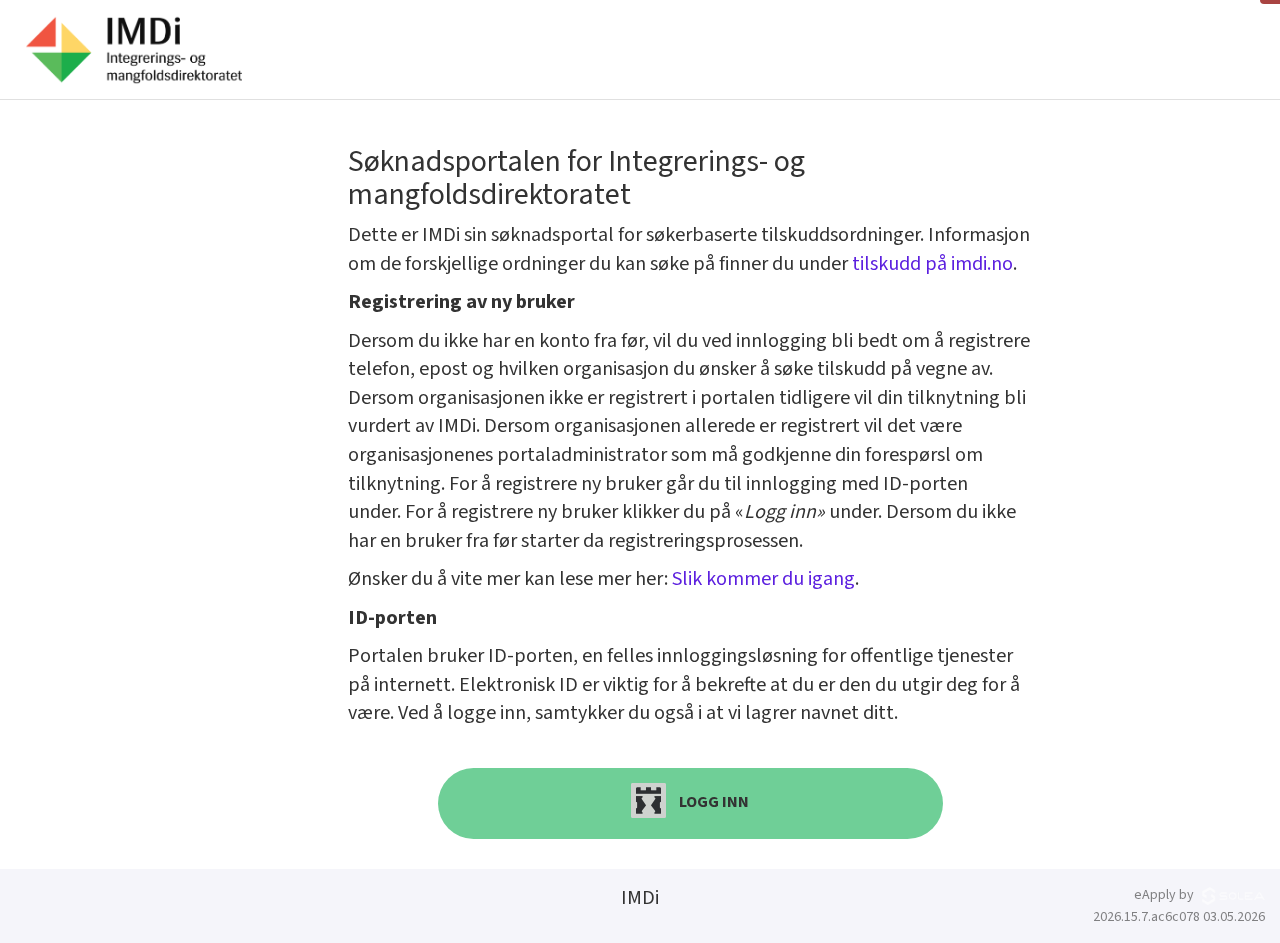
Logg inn (712, 802)
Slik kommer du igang (763, 579)
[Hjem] (133, 50)
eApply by (1165, 895)
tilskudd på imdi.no (932, 264)
